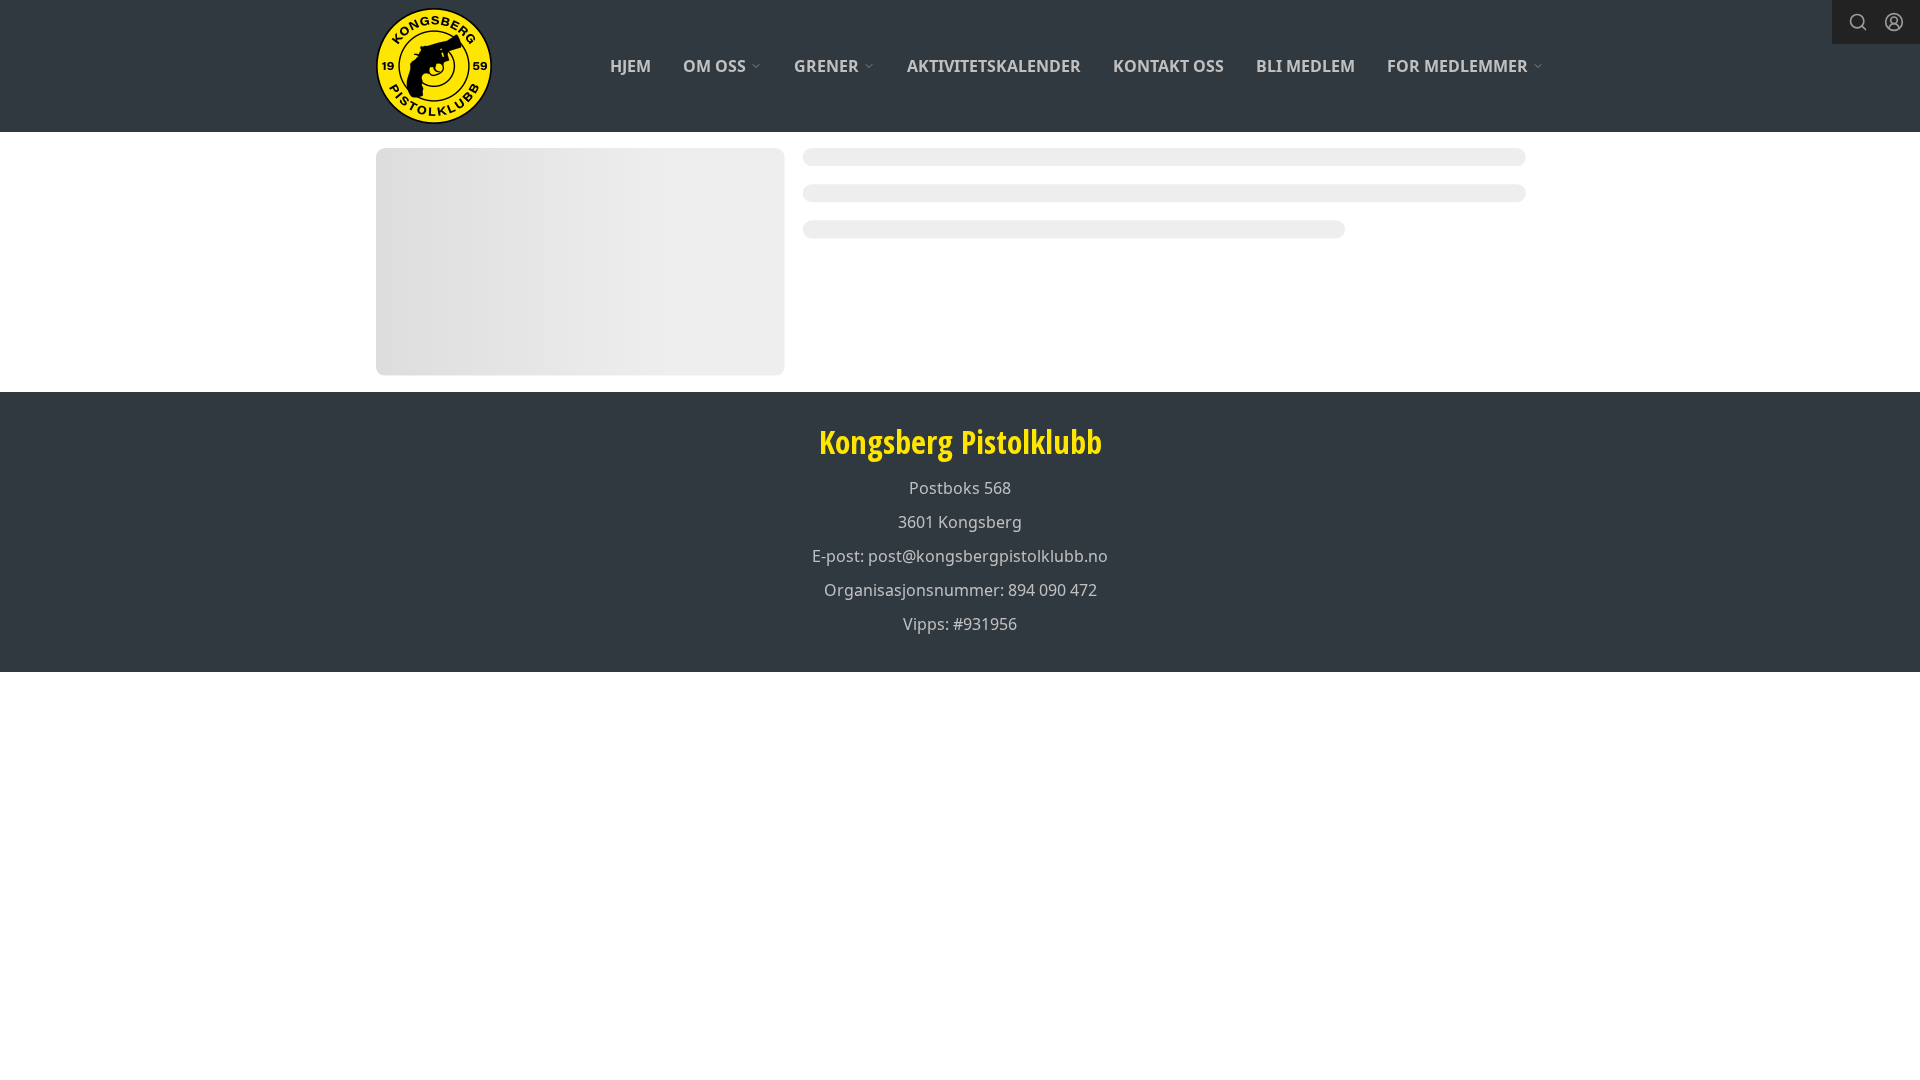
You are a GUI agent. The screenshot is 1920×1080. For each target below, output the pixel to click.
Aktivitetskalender (994, 66)
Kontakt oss (1168, 66)
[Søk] (1858, 22)
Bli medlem (1305, 66)
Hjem (630, 66)
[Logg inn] (1894, 22)
